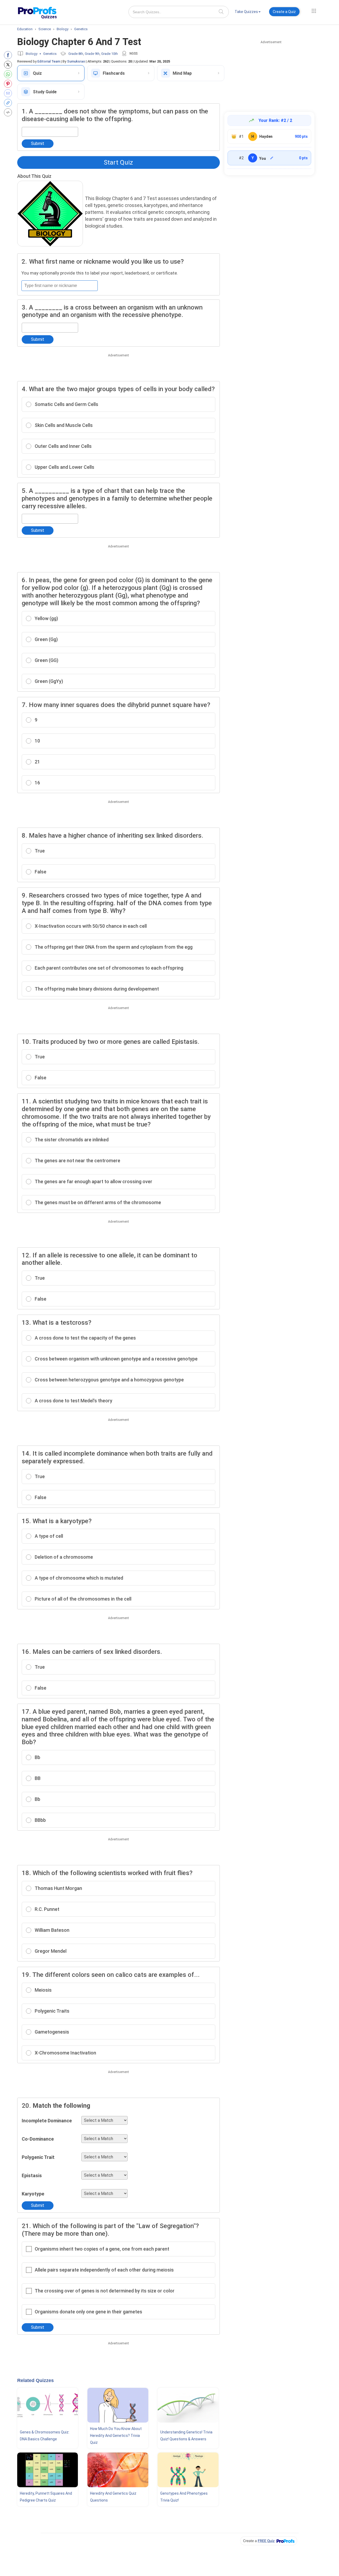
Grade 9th (92, 54)
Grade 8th (76, 54)
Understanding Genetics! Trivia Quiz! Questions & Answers (186, 2436)
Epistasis (32, 2175)
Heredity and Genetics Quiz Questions (113, 2497)
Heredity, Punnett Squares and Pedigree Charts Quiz (46, 2497)
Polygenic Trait (38, 2157)
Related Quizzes (35, 2380)
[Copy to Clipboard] (9, 103)
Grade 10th (110, 54)
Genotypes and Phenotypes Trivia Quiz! (184, 2497)
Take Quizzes (246, 12)
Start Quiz (118, 162)
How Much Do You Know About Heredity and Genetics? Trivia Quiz (116, 2436)
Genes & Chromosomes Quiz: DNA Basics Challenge (45, 2436)
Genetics (50, 54)
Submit (38, 143)
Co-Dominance (38, 2139)
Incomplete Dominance (47, 2121)
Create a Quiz (284, 12)
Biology (32, 54)
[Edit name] (272, 158)
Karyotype (33, 2194)
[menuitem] (248, 13)
